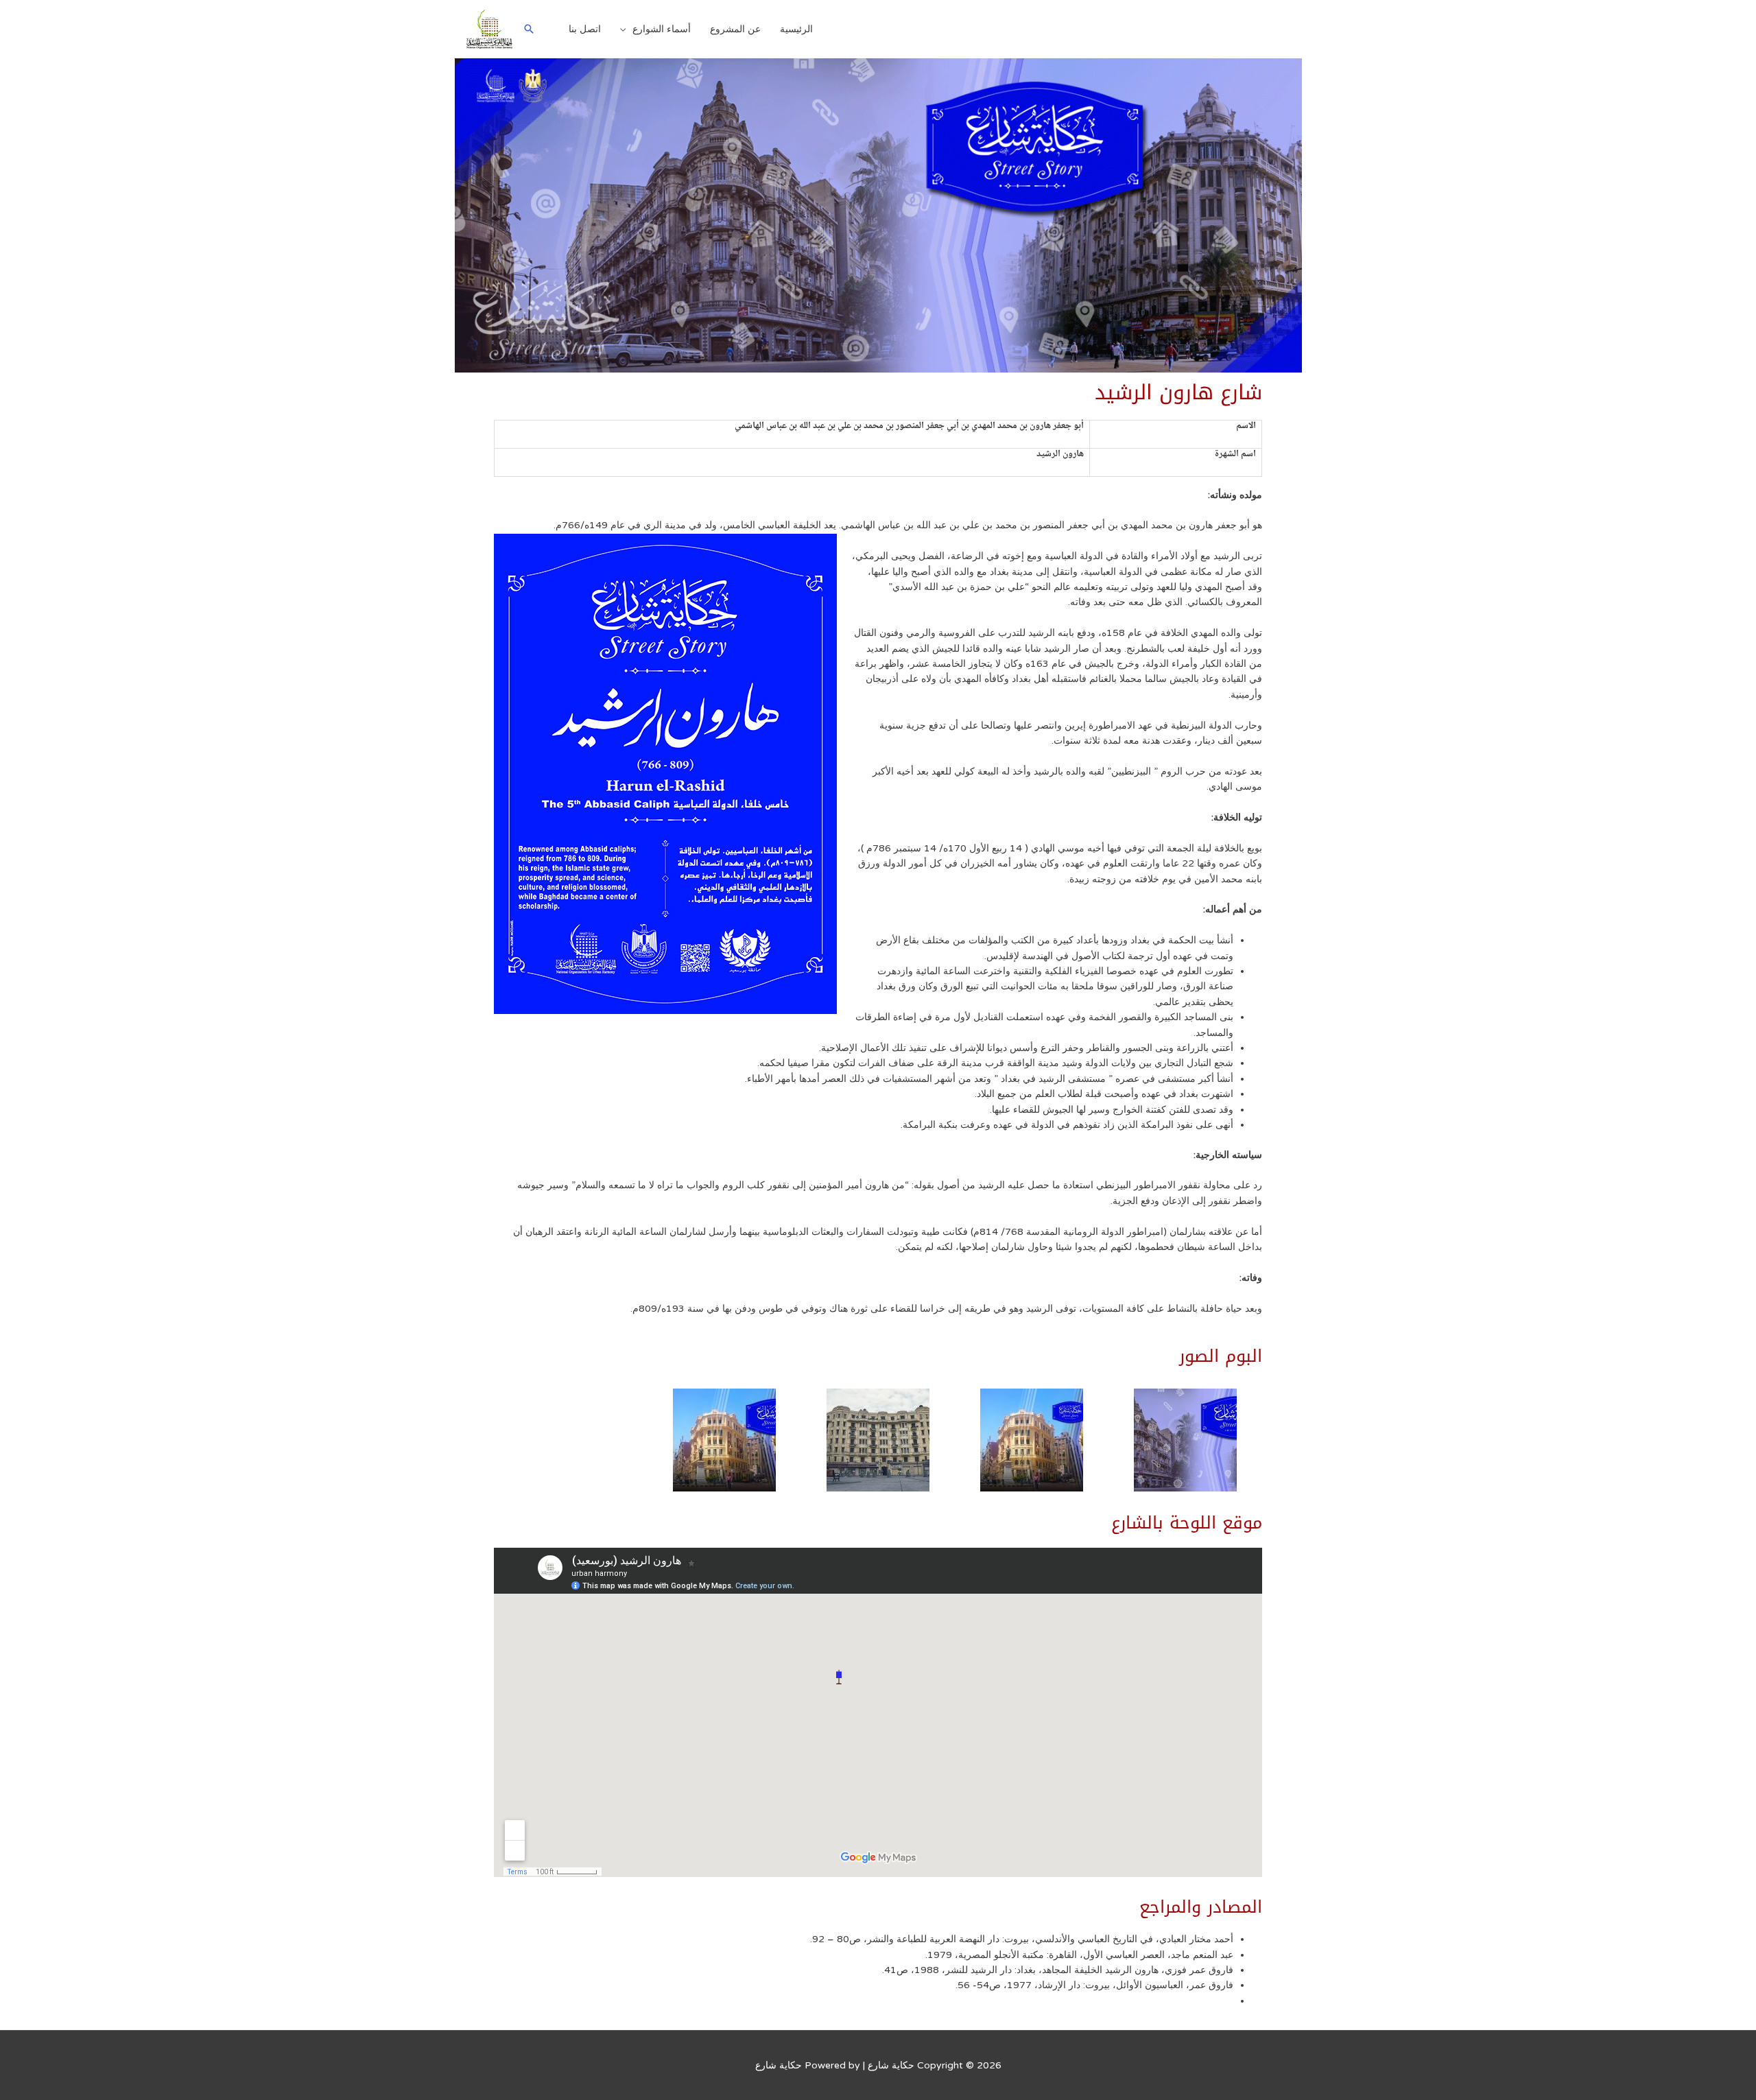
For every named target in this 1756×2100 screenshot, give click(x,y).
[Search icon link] (529, 29)
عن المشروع (735, 29)
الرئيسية (796, 29)
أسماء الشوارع (662, 29)
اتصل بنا (585, 29)
